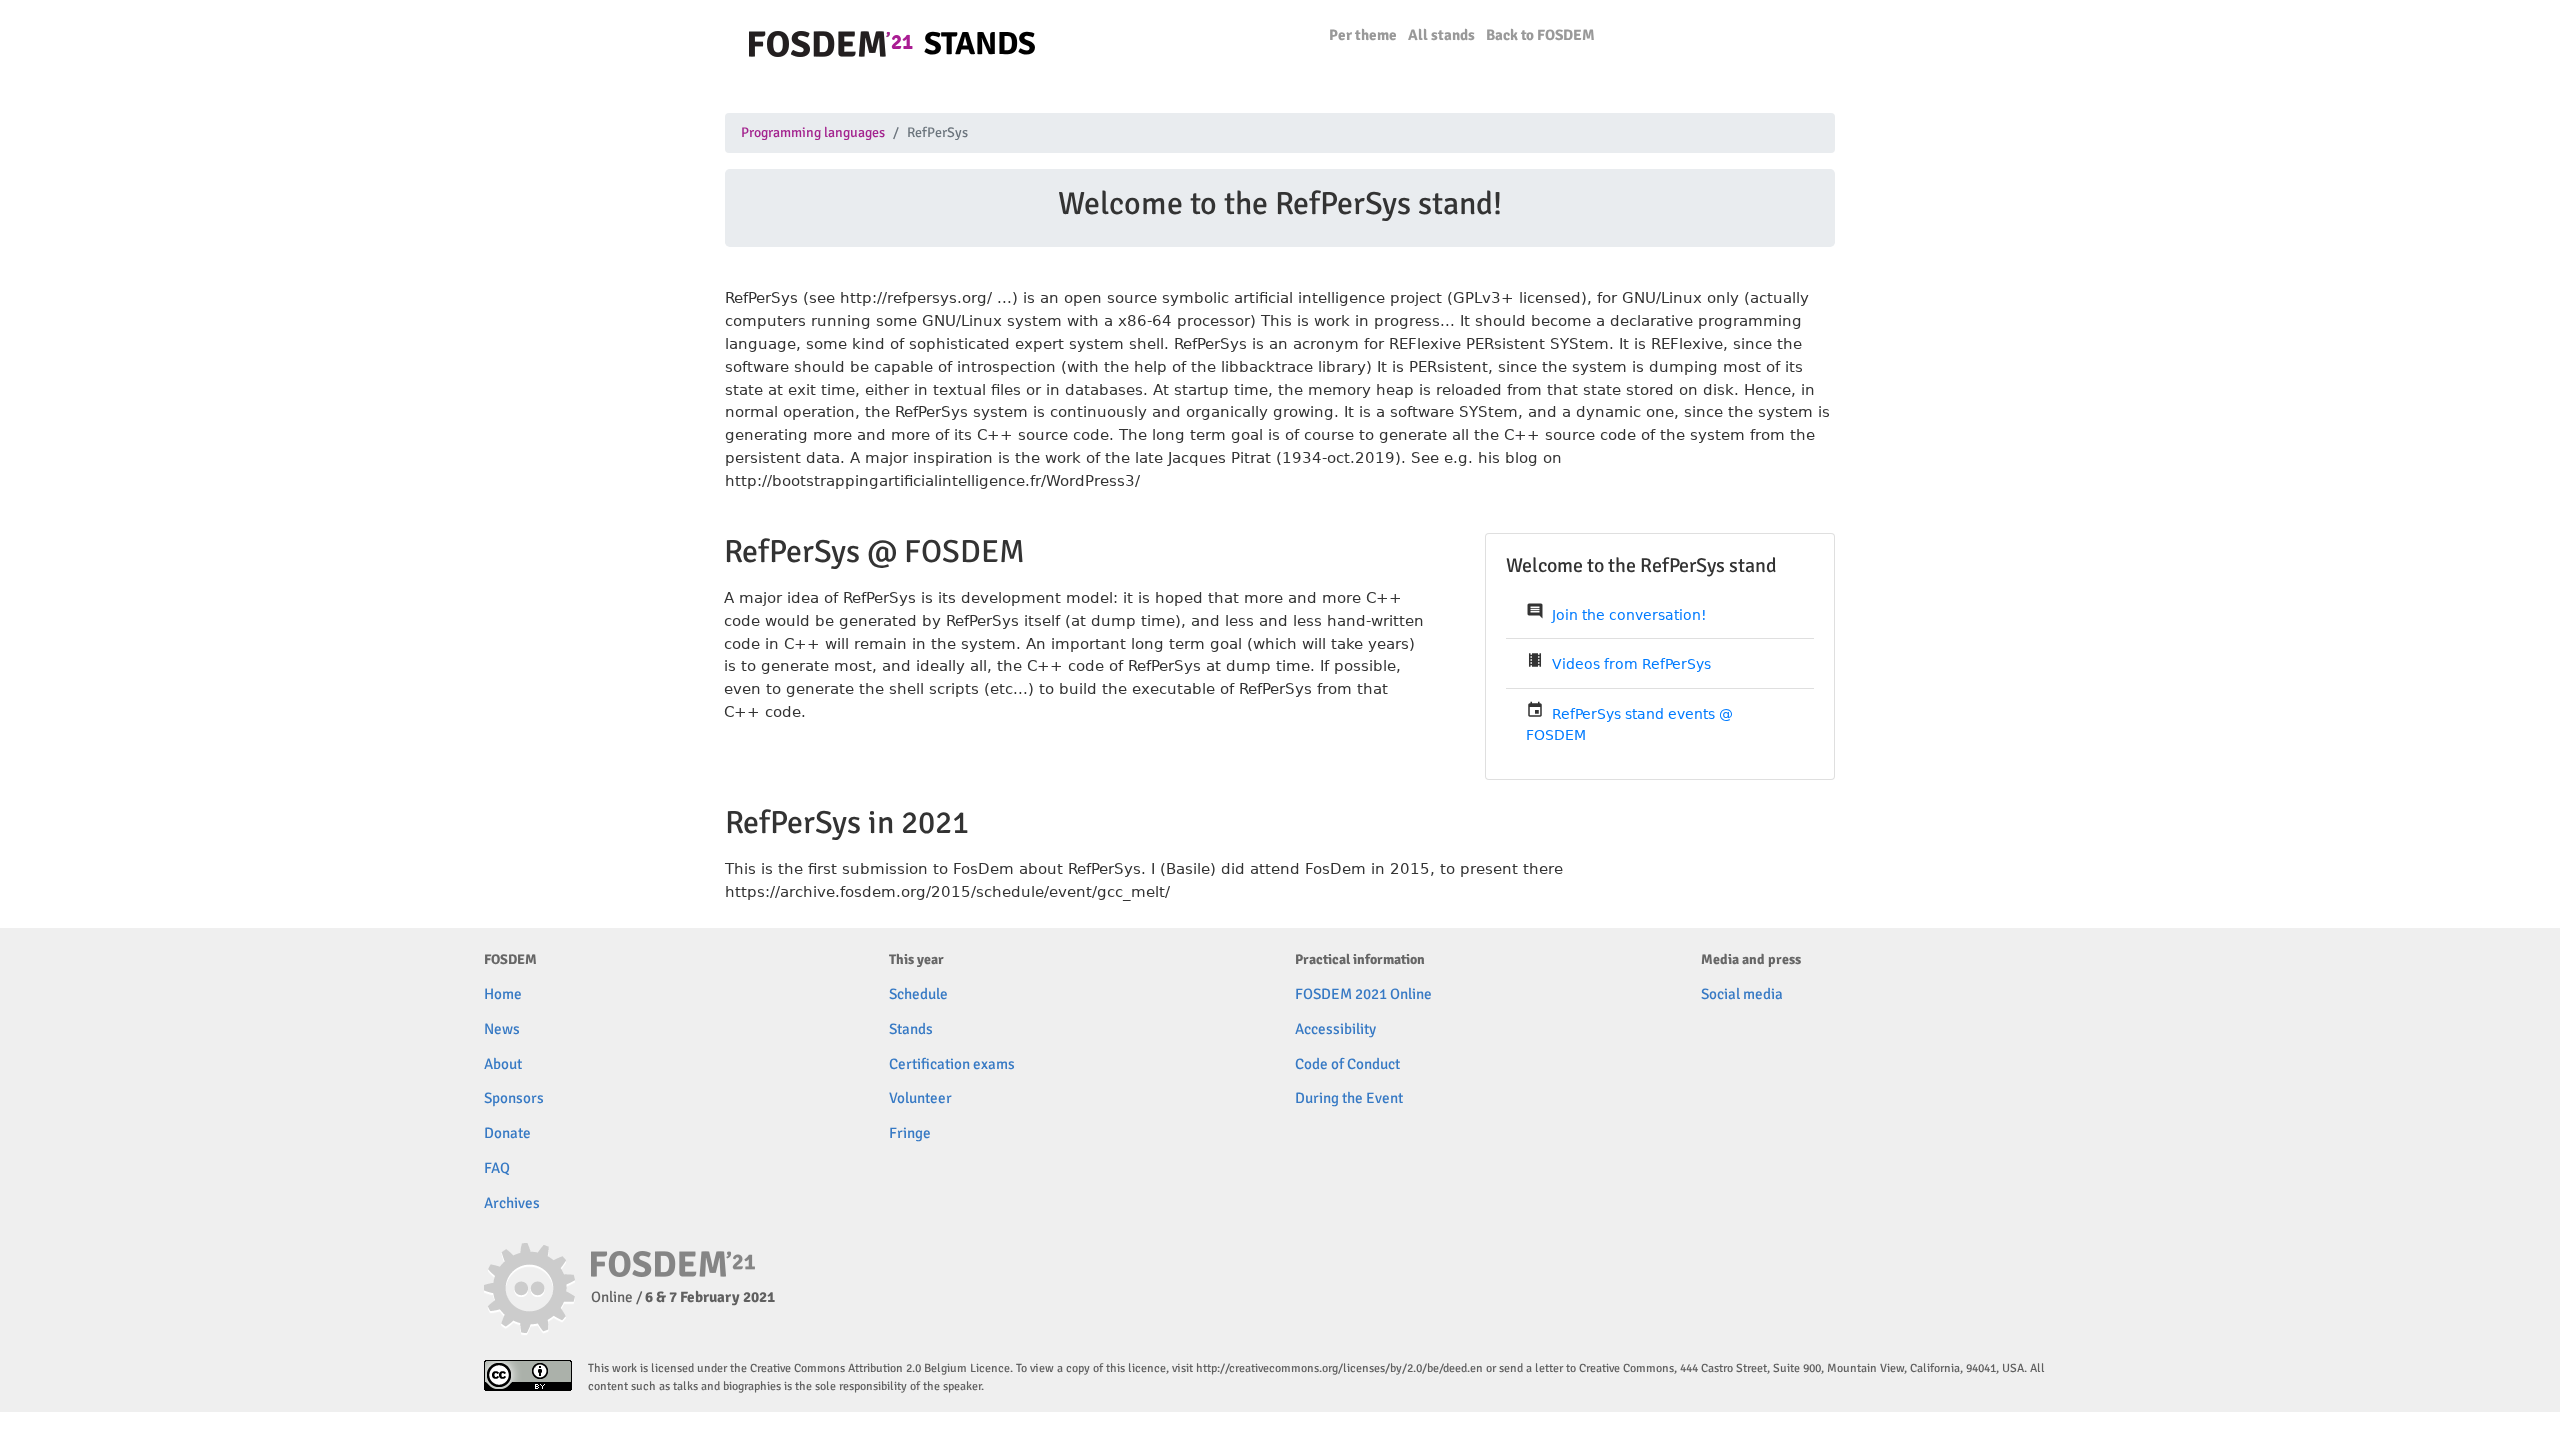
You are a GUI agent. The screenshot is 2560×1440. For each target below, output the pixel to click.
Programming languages (813, 133)
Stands (911, 1029)
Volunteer (920, 1098)
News (502, 1029)
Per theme (1363, 35)
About (503, 1064)
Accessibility (1335, 1029)
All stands (1441, 35)
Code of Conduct (1347, 1064)
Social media (1742, 994)
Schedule (918, 994)
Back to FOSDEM (1540, 35)
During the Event (1349, 1098)
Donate (507, 1133)
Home (503, 994)
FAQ (497, 1168)
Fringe (910, 1133)
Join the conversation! (1629, 615)
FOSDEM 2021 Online (1363, 994)
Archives (512, 1203)
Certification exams (952, 1064)
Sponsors (514, 1098)
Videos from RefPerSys (1631, 664)
